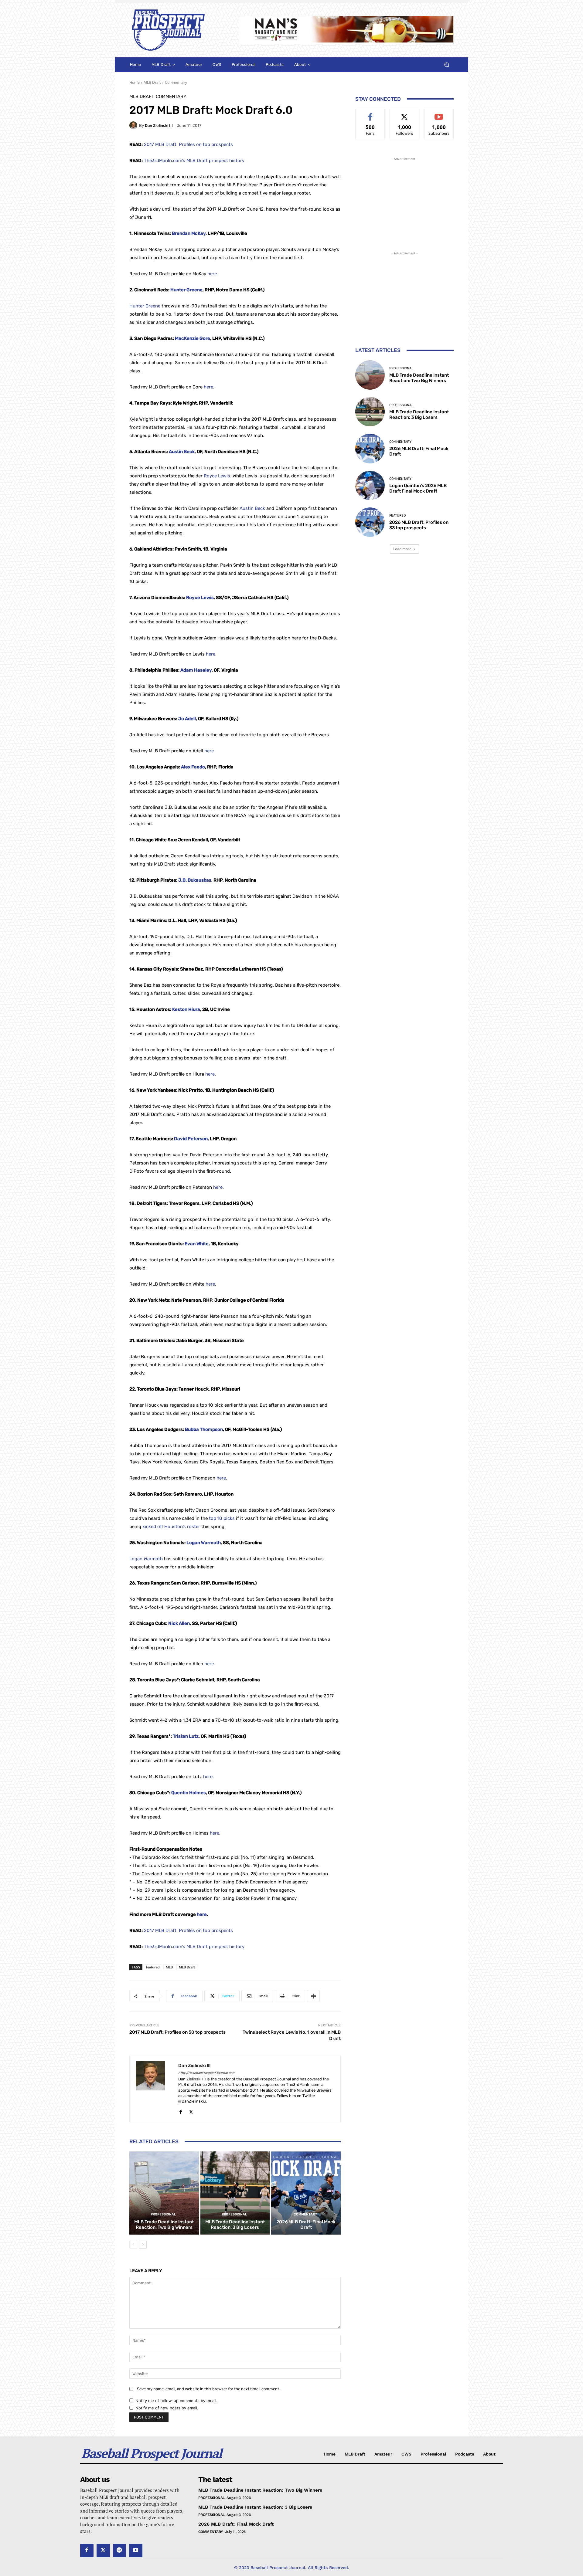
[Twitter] (191, 2111)
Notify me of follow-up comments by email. (176, 2401)
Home (135, 82)
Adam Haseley (196, 670)
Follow (405, 114)
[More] (313, 1996)
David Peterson (191, 1139)
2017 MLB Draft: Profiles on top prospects (188, 144)
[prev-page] (133, 2245)
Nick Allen (179, 1623)
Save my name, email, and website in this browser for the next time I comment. (208, 2389)
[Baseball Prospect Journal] (177, 30)
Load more (402, 549)
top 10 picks (222, 1518)
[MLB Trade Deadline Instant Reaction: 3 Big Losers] (235, 2193)
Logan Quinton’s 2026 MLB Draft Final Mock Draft (418, 488)
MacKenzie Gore (193, 338)
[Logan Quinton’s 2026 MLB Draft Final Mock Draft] (370, 485)
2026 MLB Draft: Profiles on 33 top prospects (419, 525)
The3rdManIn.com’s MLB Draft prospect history (194, 161)
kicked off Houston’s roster (171, 1527)
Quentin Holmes (189, 1793)
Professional (163, 2214)
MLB (169, 1967)
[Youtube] (136, 2551)
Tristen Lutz (186, 1736)
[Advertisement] (404, 200)
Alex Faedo (193, 767)
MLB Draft (152, 82)
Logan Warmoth (204, 1543)
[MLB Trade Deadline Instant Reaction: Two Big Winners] (164, 2193)
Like (370, 114)
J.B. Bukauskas (195, 880)
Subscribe (439, 114)
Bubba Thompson (204, 1429)
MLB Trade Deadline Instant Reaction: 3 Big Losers (235, 2225)
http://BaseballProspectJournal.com (207, 2073)
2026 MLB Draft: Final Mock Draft (306, 2225)
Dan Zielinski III (159, 125)
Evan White (197, 1244)
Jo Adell (187, 719)
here (212, 274)
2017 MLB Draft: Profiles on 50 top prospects (177, 2032)
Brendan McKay (189, 233)
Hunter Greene (186, 290)
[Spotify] (120, 2551)
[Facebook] (181, 2111)
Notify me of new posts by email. (167, 2408)
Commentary (176, 82)
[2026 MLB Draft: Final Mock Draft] (306, 2193)
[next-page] (143, 2245)
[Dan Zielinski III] (134, 125)
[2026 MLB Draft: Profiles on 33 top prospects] (370, 522)
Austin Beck (182, 452)
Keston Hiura (186, 1009)
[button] (447, 65)
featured (153, 1967)
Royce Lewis (217, 476)
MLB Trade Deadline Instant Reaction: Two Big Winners (164, 2225)
